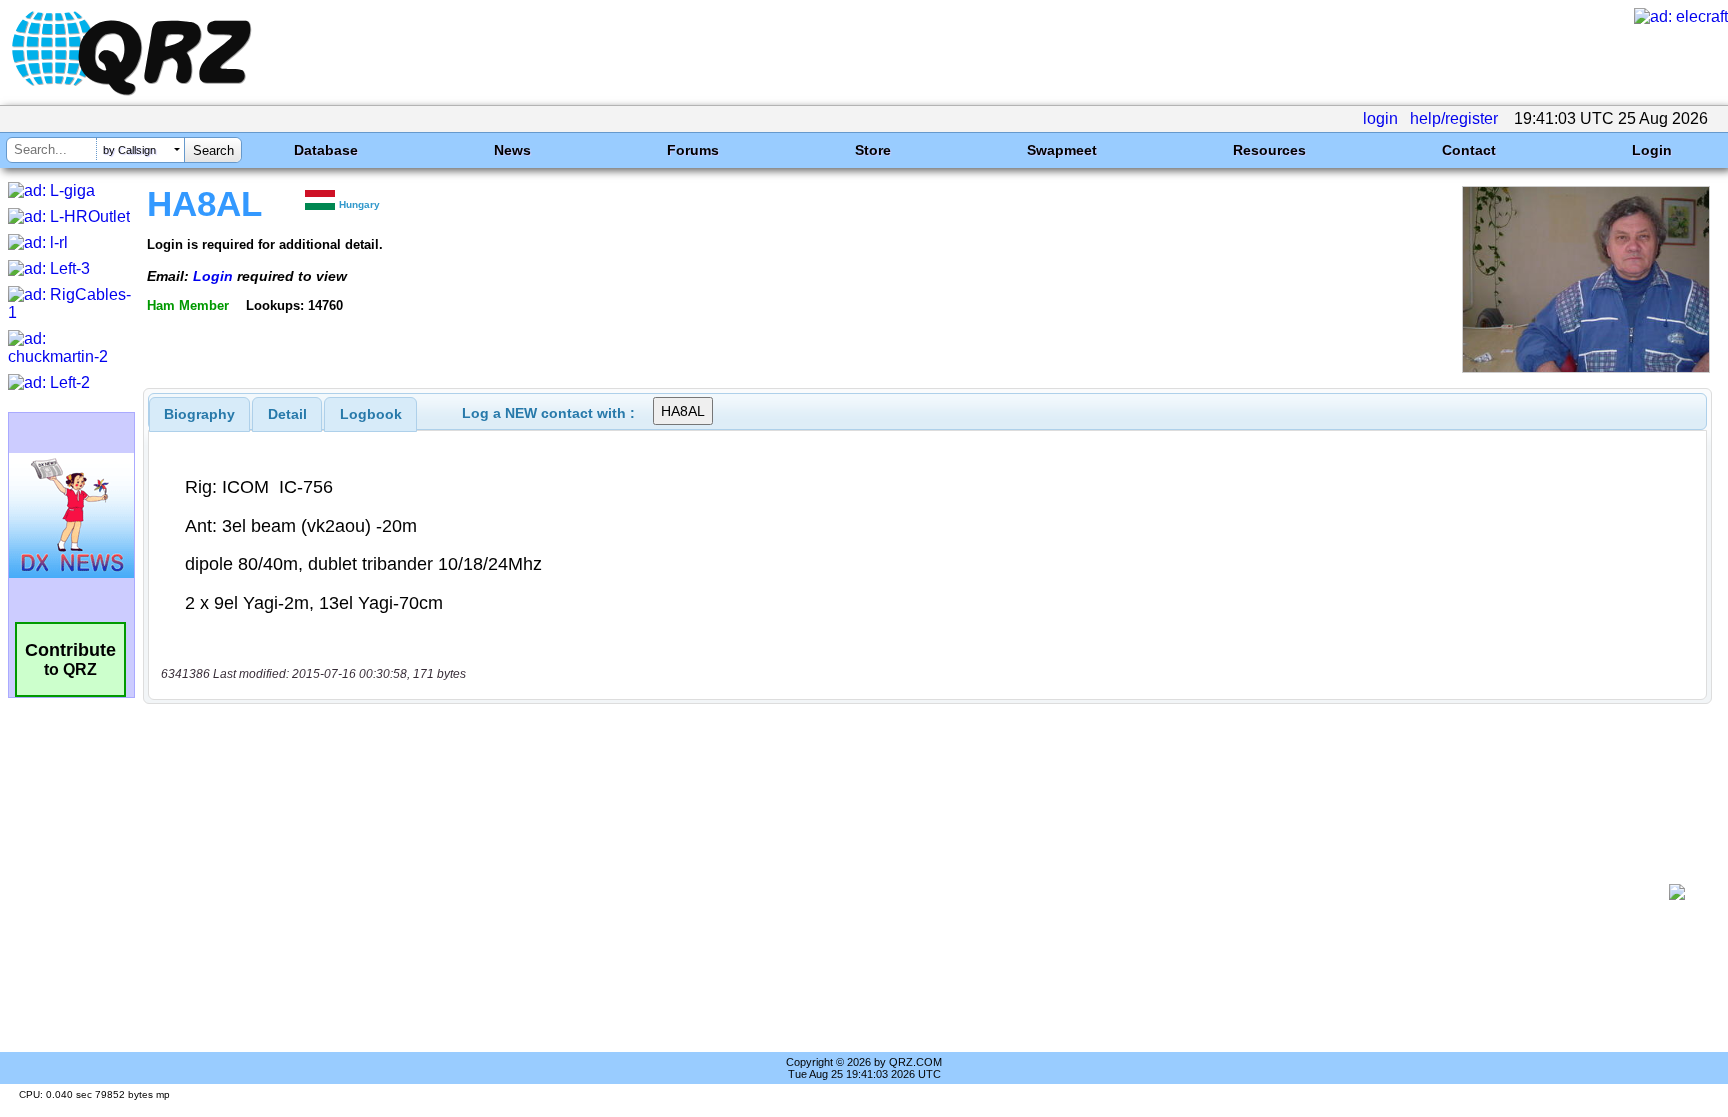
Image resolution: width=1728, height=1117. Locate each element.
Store (873, 150)
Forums (693, 150)
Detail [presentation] (287, 414)
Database (326, 150)
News (512, 150)
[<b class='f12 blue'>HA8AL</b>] (1586, 367)
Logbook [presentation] (371, 414)
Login (1652, 150)
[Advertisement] (909, 892)
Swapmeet (1062, 150)
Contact (1469, 150)
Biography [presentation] (199, 414)
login (1380, 118)
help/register (1454, 118)
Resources (1269, 150)
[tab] (199, 414)
